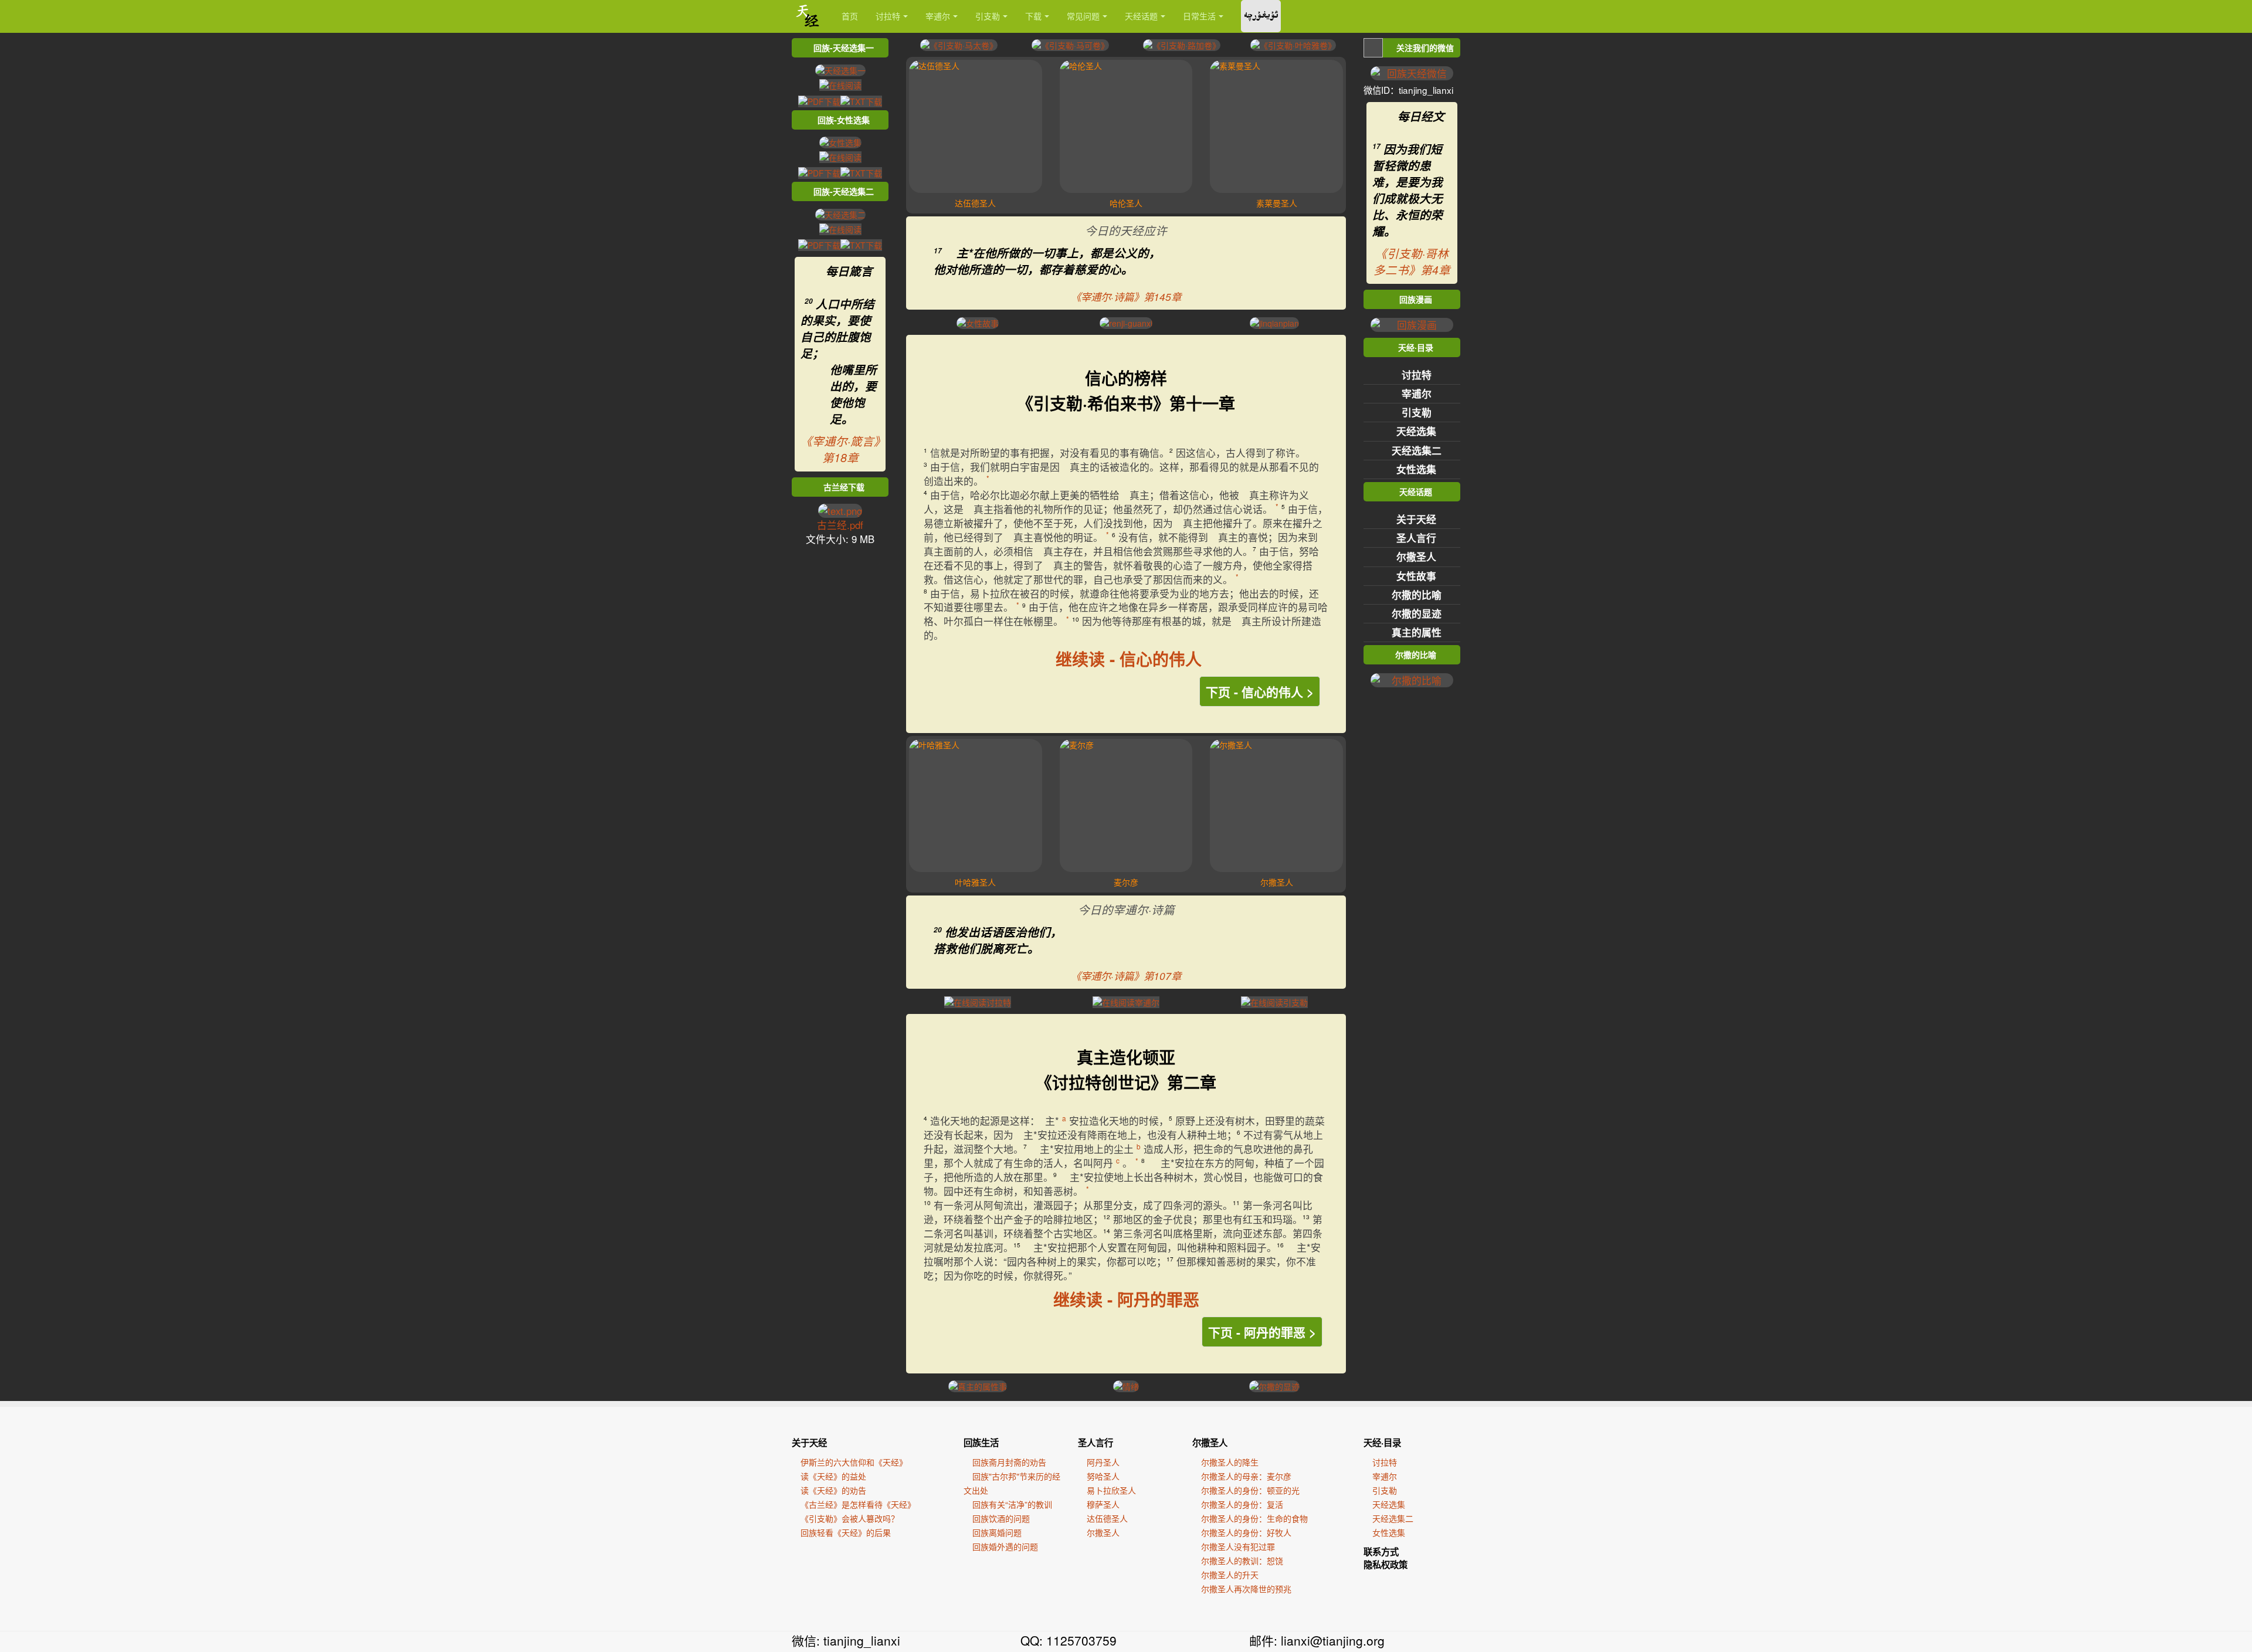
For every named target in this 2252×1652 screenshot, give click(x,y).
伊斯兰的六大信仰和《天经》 (854, 1462)
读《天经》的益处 (833, 1476)
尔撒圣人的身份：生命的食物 (1254, 1518)
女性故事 (1416, 576)
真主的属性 (1417, 632)
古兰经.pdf (840, 525)
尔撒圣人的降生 (1230, 1462)
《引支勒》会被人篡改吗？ (850, 1518)
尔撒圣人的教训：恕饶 (1242, 1561)
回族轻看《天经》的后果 (846, 1532)
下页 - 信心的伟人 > (1260, 691)
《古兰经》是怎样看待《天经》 (858, 1504)
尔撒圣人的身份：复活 (1242, 1504)
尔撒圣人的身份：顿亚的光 (1250, 1490)
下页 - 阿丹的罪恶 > (1262, 1332)
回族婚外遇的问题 (1005, 1546)
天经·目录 (1382, 1443)
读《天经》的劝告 (833, 1490)
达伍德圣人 (1107, 1518)
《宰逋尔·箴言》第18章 (840, 449)
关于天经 (1416, 519)
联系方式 (1381, 1552)
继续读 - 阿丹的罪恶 (1126, 1299)
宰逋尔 (938, 16)
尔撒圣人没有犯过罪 (1238, 1546)
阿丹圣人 (1103, 1462)
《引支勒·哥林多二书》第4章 (1412, 262)
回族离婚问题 (997, 1532)
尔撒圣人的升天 (1230, 1575)
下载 (1033, 16)
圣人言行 (1416, 538)
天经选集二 (1417, 450)
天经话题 (1141, 16)
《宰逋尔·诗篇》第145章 (1126, 296)
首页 (850, 16)
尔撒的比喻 (1417, 595)
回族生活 (981, 1443)
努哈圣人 (1103, 1476)
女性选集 (1416, 469)
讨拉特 (888, 16)
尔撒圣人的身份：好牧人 (1246, 1532)
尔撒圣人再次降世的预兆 (1246, 1589)
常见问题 (1083, 16)
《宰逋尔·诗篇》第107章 (1126, 976)
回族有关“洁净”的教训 (1012, 1504)
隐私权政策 (1386, 1565)
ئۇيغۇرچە (1261, 16)
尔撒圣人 (1416, 557)
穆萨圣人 (1103, 1504)
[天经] (808, 16)
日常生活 (1199, 16)
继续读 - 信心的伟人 (1129, 659)
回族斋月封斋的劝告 (1009, 1462)
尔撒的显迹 (1417, 613)
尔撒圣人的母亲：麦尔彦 (1246, 1476)
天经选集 (1416, 431)
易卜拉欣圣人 (1111, 1490)
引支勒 (988, 16)
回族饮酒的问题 (1001, 1518)
